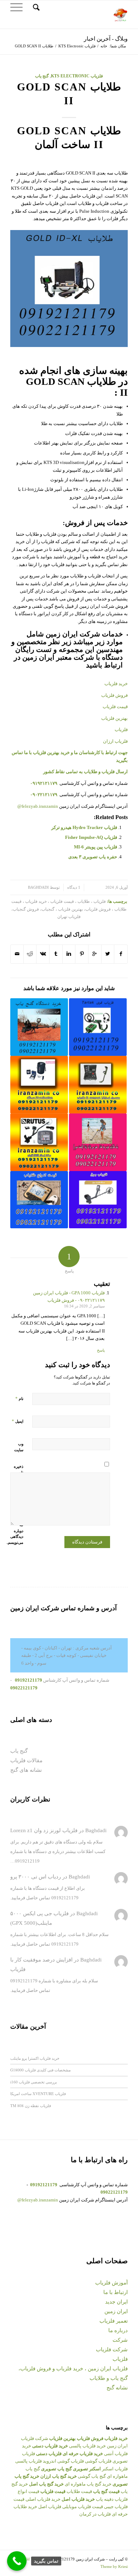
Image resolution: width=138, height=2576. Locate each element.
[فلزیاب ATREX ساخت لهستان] (39, 1142)
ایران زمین (116, 2311)
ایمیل (18, 1421)
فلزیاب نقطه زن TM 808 (31, 2106)
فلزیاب (120, 2359)
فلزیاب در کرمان (95, 2514)
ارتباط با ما (116, 2292)
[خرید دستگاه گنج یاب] (39, 1027)
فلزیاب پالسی (28, 2461)
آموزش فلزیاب (111, 2283)
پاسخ (101, 1350)
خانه (104, 46)
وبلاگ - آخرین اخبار (106, 39)
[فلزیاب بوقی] (98, 1200)
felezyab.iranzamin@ (38, 806)
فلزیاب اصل (50, 2507)
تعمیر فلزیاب (114, 2321)
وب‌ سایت (19, 1447)
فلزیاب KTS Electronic (77, 46)
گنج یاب (42, 76)
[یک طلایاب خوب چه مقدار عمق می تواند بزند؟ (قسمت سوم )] (98, 1142)
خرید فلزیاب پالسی (87, 2446)
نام (19, 1398)
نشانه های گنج (26, 1770)
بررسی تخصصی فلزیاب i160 (34, 2082)
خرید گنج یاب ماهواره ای (88, 2484)
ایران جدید (116, 2302)
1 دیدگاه (74, 887)
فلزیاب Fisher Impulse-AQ (91, 837)
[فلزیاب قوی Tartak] (98, 1027)
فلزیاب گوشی (98, 2461)
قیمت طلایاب (79, 2491)
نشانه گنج (117, 2388)
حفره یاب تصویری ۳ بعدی (93, 857)
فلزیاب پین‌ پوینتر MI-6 (96, 847)
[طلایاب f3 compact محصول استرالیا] (98, 1085)
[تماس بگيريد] (17, 2561)
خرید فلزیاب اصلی (43, 2499)
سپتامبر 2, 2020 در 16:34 (84, 1306)
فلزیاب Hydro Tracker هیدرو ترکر (84, 827)
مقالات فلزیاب (26, 1760)
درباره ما (118, 2330)
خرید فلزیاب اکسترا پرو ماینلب (35, 2058)
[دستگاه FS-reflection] (39, 1085)
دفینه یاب (105, 2499)
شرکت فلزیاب (112, 2349)
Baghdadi (38, 887)
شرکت (120, 2340)
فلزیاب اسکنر (115, 2469)
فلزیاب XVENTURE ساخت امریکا (38, 2093)
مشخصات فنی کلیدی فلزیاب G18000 (41, 2070)
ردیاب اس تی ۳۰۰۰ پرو (36, 1877)
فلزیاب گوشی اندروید (63, 2461)
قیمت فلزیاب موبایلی (83, 2507)
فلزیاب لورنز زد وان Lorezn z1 (44, 1830)
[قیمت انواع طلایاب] (39, 1200)
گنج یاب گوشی (92, 2476)
